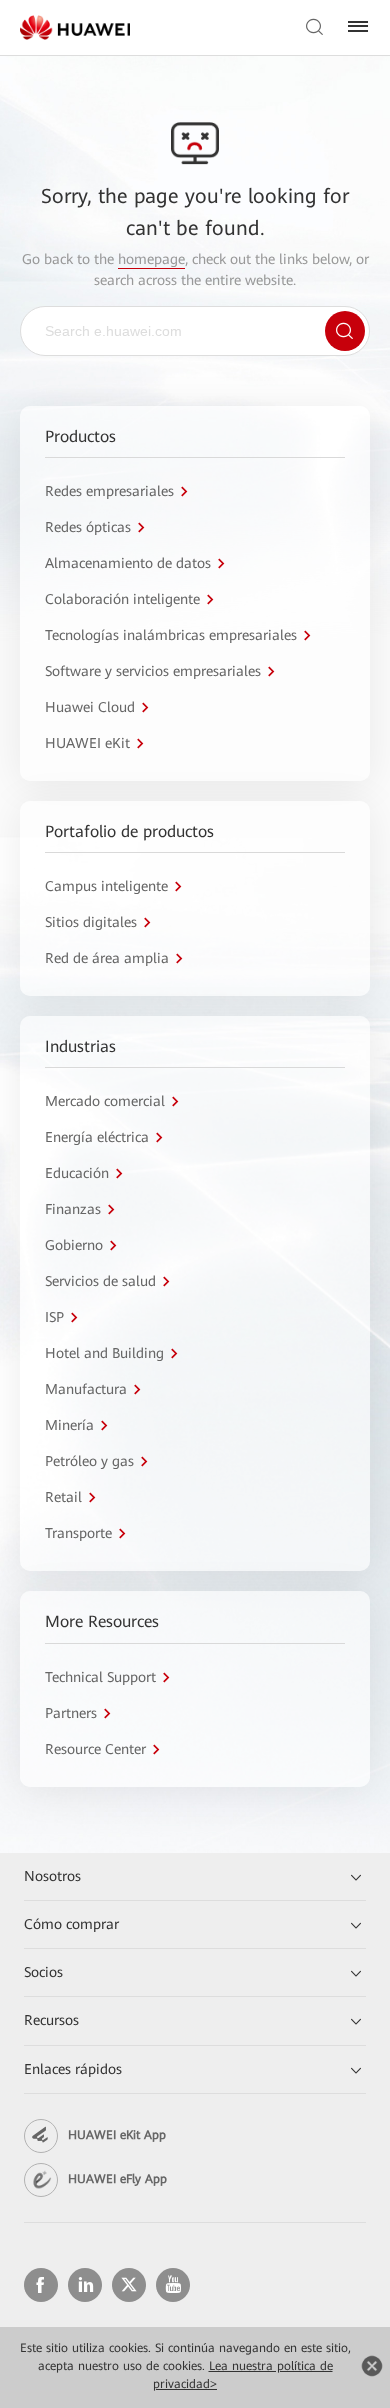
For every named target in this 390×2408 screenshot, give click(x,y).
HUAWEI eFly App (117, 2179)
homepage (151, 259)
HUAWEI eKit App (117, 2135)
